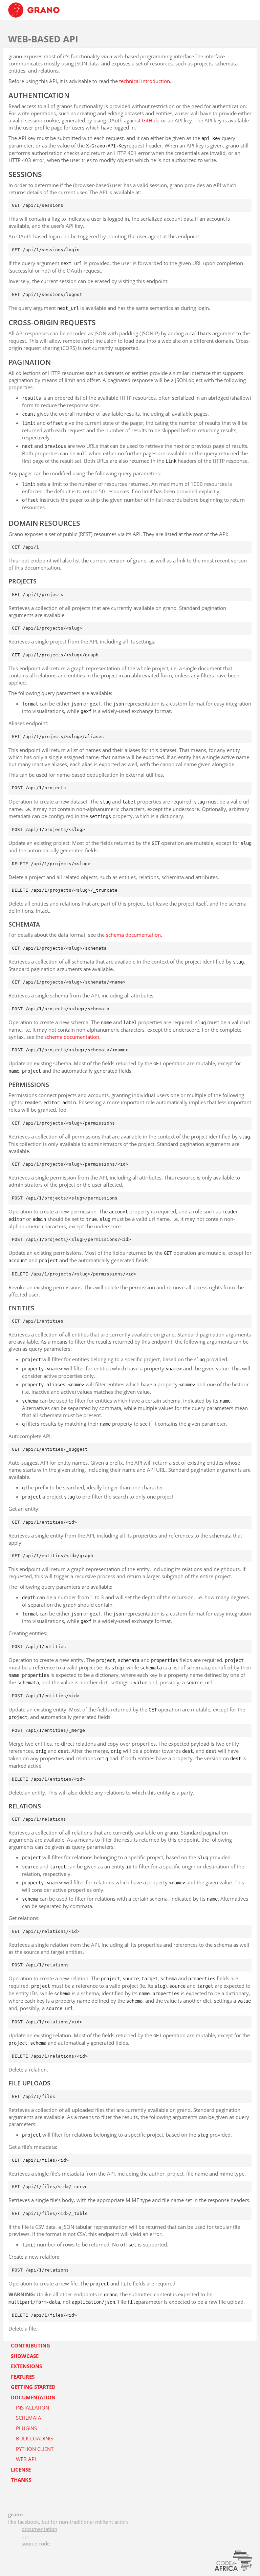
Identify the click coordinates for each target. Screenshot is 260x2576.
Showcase (25, 2356)
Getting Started (33, 2387)
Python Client (35, 2449)
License (21, 2470)
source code (36, 2543)
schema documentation (133, 935)
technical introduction (145, 81)
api (25, 2536)
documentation (39, 2529)
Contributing (30, 2345)
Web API (26, 2459)
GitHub (150, 120)
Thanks (21, 2480)
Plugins (26, 2428)
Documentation (33, 2397)
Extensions (26, 2366)
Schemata (29, 2418)
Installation (32, 2407)
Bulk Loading (34, 2438)
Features (23, 2377)
